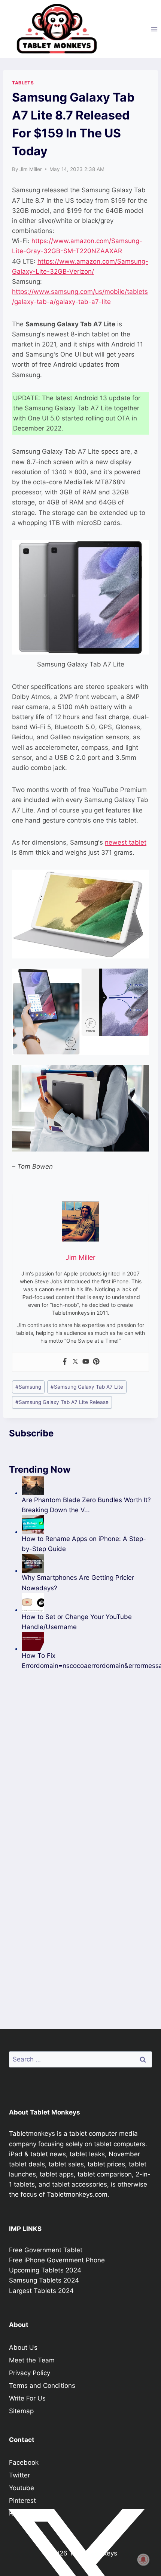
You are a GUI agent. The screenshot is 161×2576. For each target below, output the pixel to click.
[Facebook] (65, 1362)
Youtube (22, 2488)
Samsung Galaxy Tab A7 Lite (87, 1387)
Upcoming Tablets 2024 (45, 2270)
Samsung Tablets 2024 (44, 2280)
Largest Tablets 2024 (41, 2291)
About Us (23, 2347)
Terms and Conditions (42, 2386)
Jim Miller (31, 169)
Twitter (19, 2475)
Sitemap (21, 2411)
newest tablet (126, 842)
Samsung (28, 1387)
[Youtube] (86, 1362)
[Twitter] (75, 1362)
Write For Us (27, 2398)
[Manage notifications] (143, 2560)
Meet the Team (32, 2360)
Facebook (24, 2462)
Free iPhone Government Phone (57, 2260)
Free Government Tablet (46, 2250)
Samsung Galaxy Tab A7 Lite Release (62, 1402)
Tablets (23, 83)
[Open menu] (154, 29)
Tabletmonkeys (32, 2134)
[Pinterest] (96, 1362)
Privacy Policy (30, 2373)
